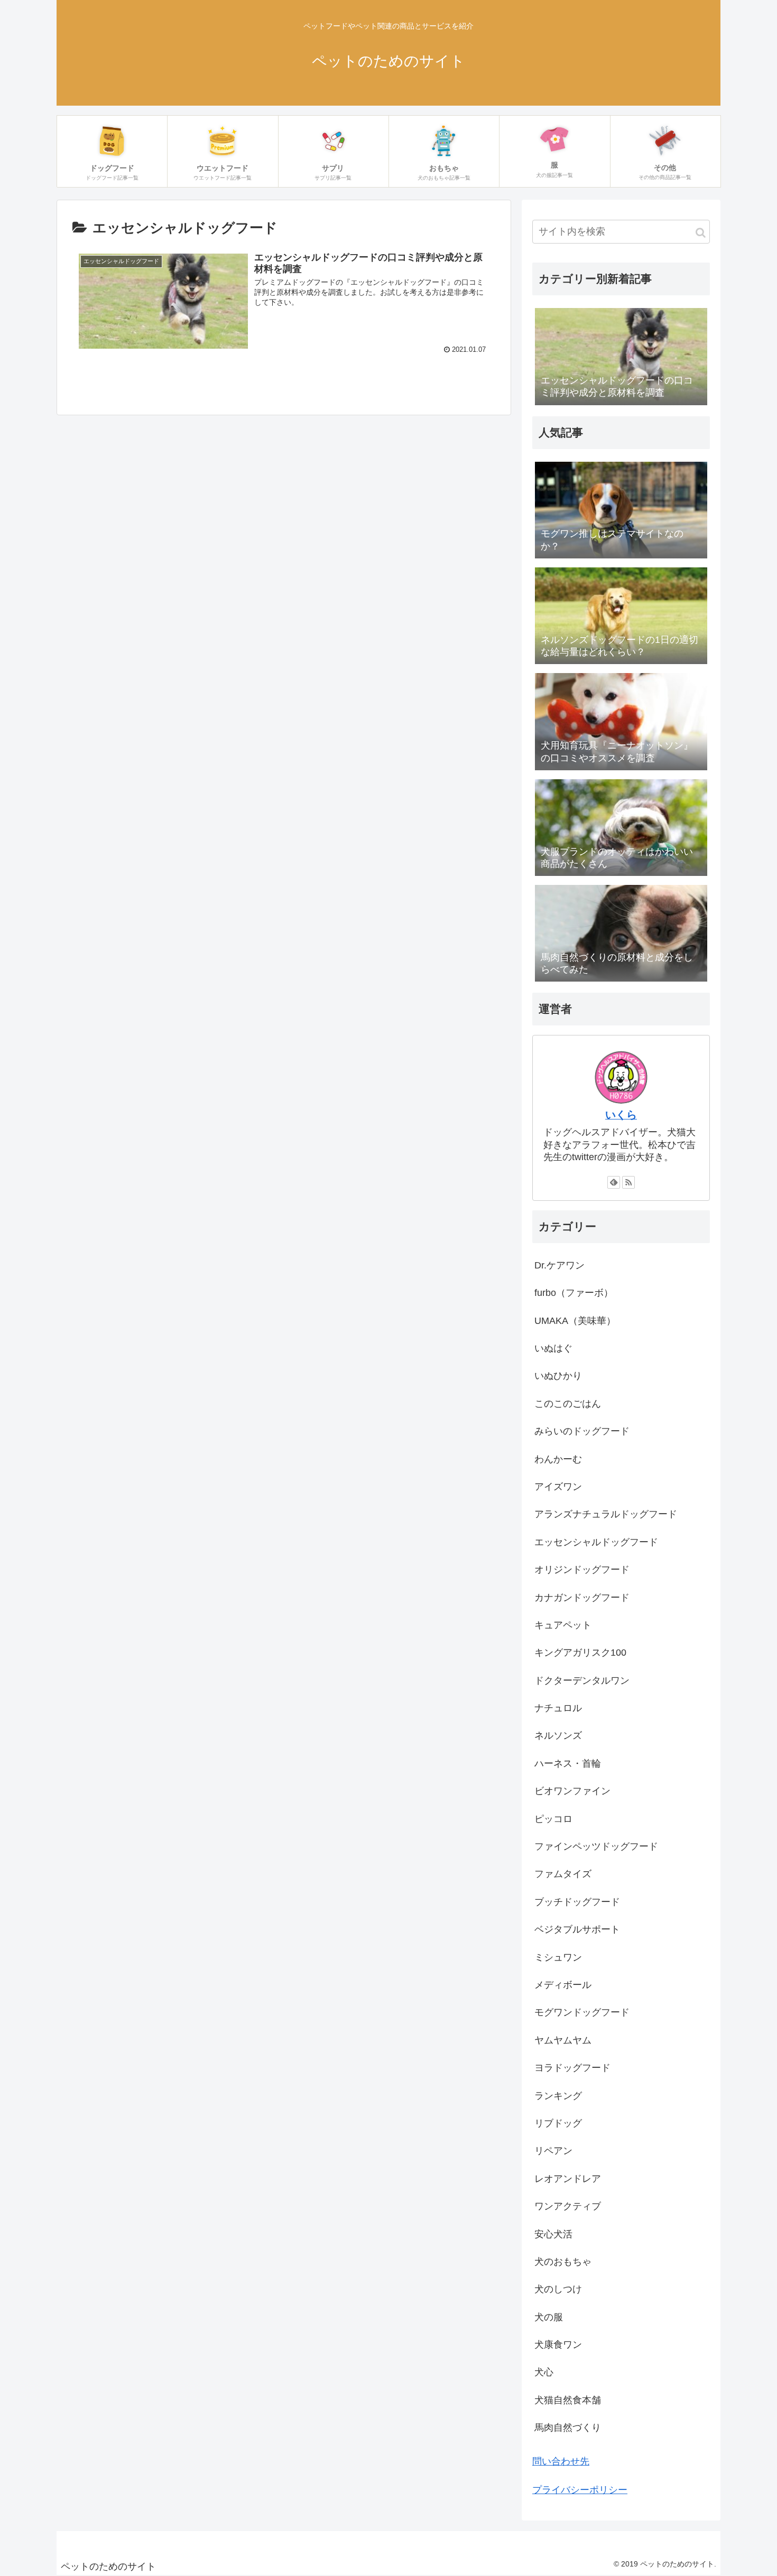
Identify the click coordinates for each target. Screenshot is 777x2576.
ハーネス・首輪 (568, 1763)
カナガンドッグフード (582, 1598)
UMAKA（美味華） (575, 1321)
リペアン (553, 2151)
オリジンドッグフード (582, 1570)
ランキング (558, 2096)
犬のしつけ (558, 2289)
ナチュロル (558, 1708)
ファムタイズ (563, 1874)
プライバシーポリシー (580, 2490)
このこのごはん (568, 1404)
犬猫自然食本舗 (568, 2400)
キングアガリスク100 (580, 1653)
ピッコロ (553, 1819)
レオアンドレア (568, 2179)
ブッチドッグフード (577, 1902)
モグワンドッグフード (582, 2012)
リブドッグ (558, 2123)
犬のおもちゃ (563, 2262)
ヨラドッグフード (572, 2068)
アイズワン (558, 1487)
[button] (701, 233)
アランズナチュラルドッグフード (606, 1514)
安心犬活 (553, 2234)
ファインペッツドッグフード (596, 1846)
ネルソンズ (558, 1735)
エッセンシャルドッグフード (596, 1542)
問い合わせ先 (561, 2461)
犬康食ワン (558, 2345)
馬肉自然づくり (568, 2428)
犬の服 (549, 2317)
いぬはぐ (553, 1348)
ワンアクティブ (568, 2206)
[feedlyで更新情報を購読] (614, 1182)
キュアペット (563, 1625)
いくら (621, 1115)
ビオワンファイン (572, 1791)
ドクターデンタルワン (582, 1681)
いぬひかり (558, 1376)
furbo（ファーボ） (574, 1293)
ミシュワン (558, 1957)
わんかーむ (558, 1459)
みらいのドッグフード (582, 1431)
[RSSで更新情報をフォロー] (628, 1182)
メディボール (563, 1985)
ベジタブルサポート (577, 1929)
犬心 (544, 2372)
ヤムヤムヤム (563, 2040)
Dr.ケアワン (559, 1265)
